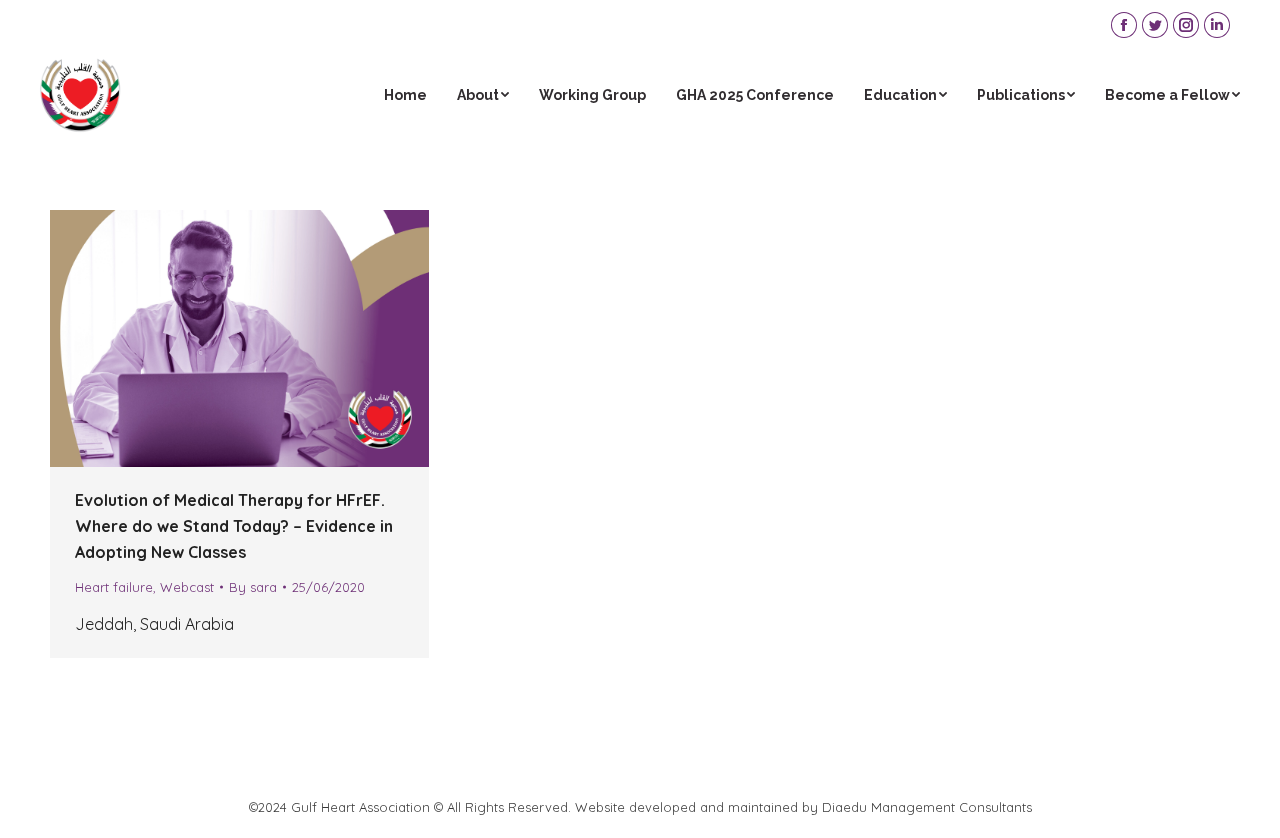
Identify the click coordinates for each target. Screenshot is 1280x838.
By (253, 587)
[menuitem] (405, 95)
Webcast (187, 587)
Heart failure (114, 587)
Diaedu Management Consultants (927, 807)
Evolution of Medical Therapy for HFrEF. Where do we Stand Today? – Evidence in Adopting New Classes (234, 526)
